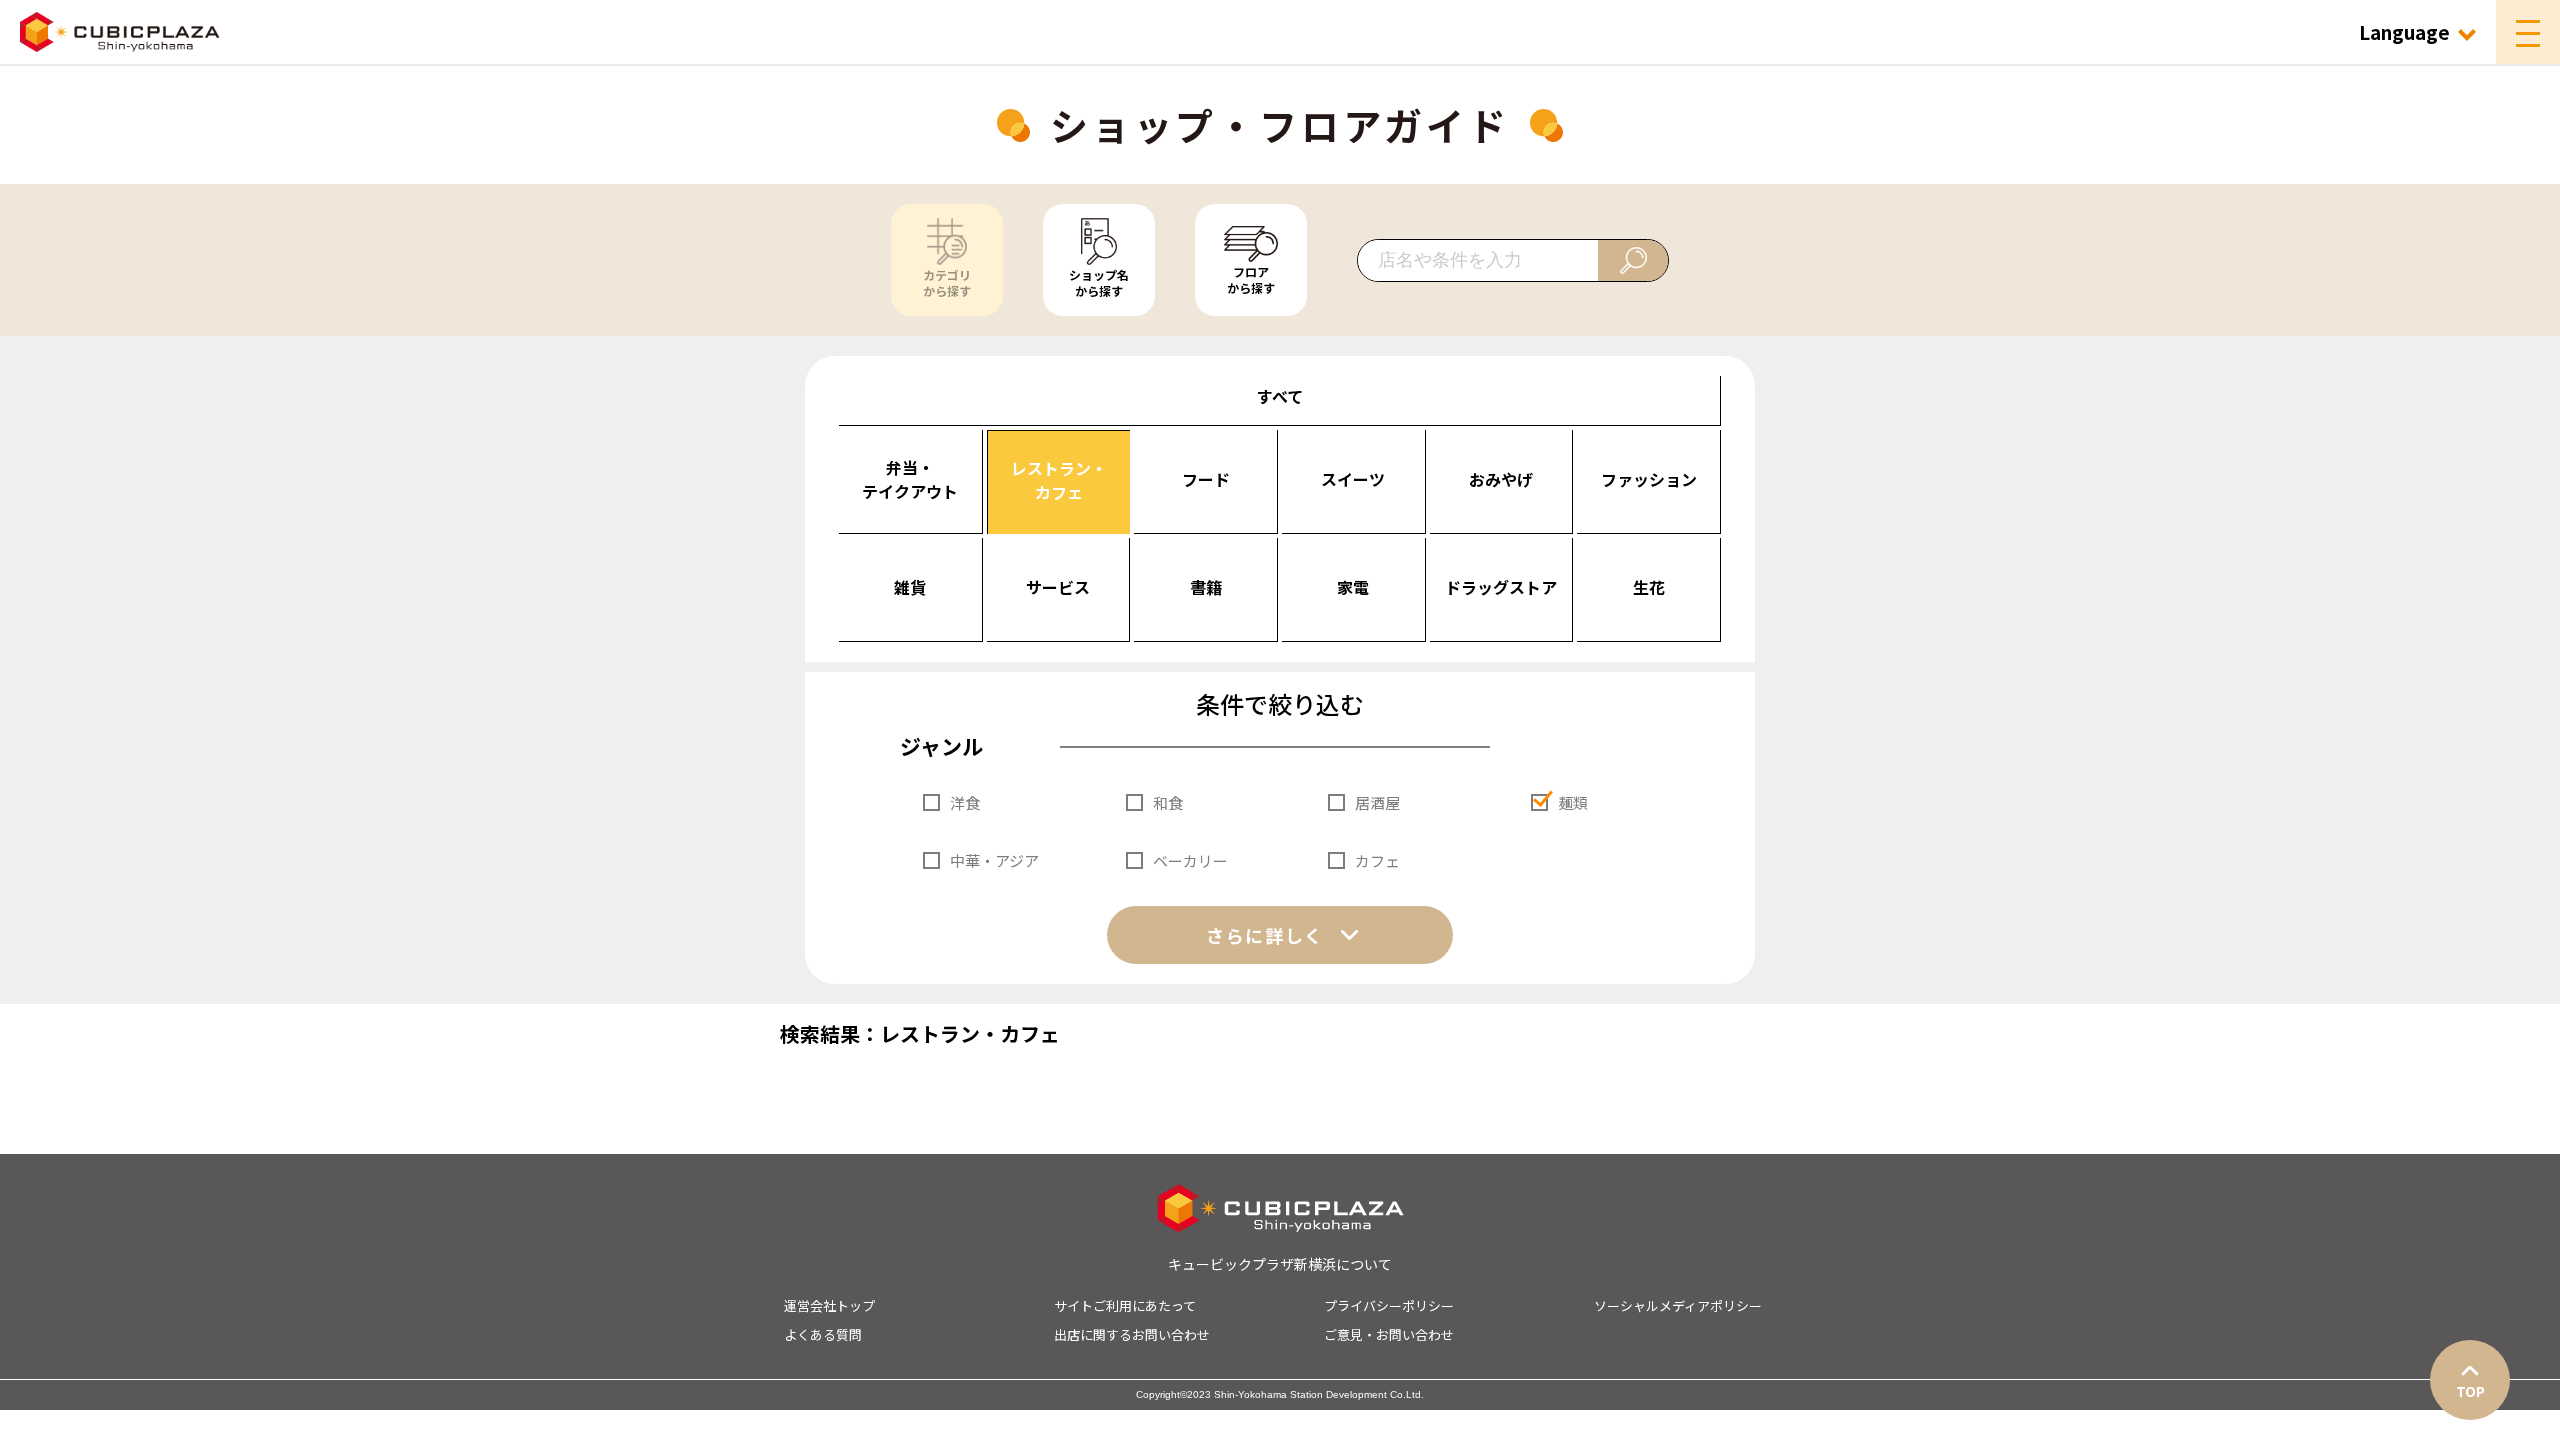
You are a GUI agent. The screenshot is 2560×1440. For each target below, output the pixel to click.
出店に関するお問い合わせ (1132, 1334)
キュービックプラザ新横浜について (1280, 1264)
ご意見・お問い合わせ (1389, 1334)
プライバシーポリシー (1389, 1305)
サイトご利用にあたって (1125, 1305)
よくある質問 (823, 1334)
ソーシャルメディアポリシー (1678, 1305)
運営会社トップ (829, 1305)
